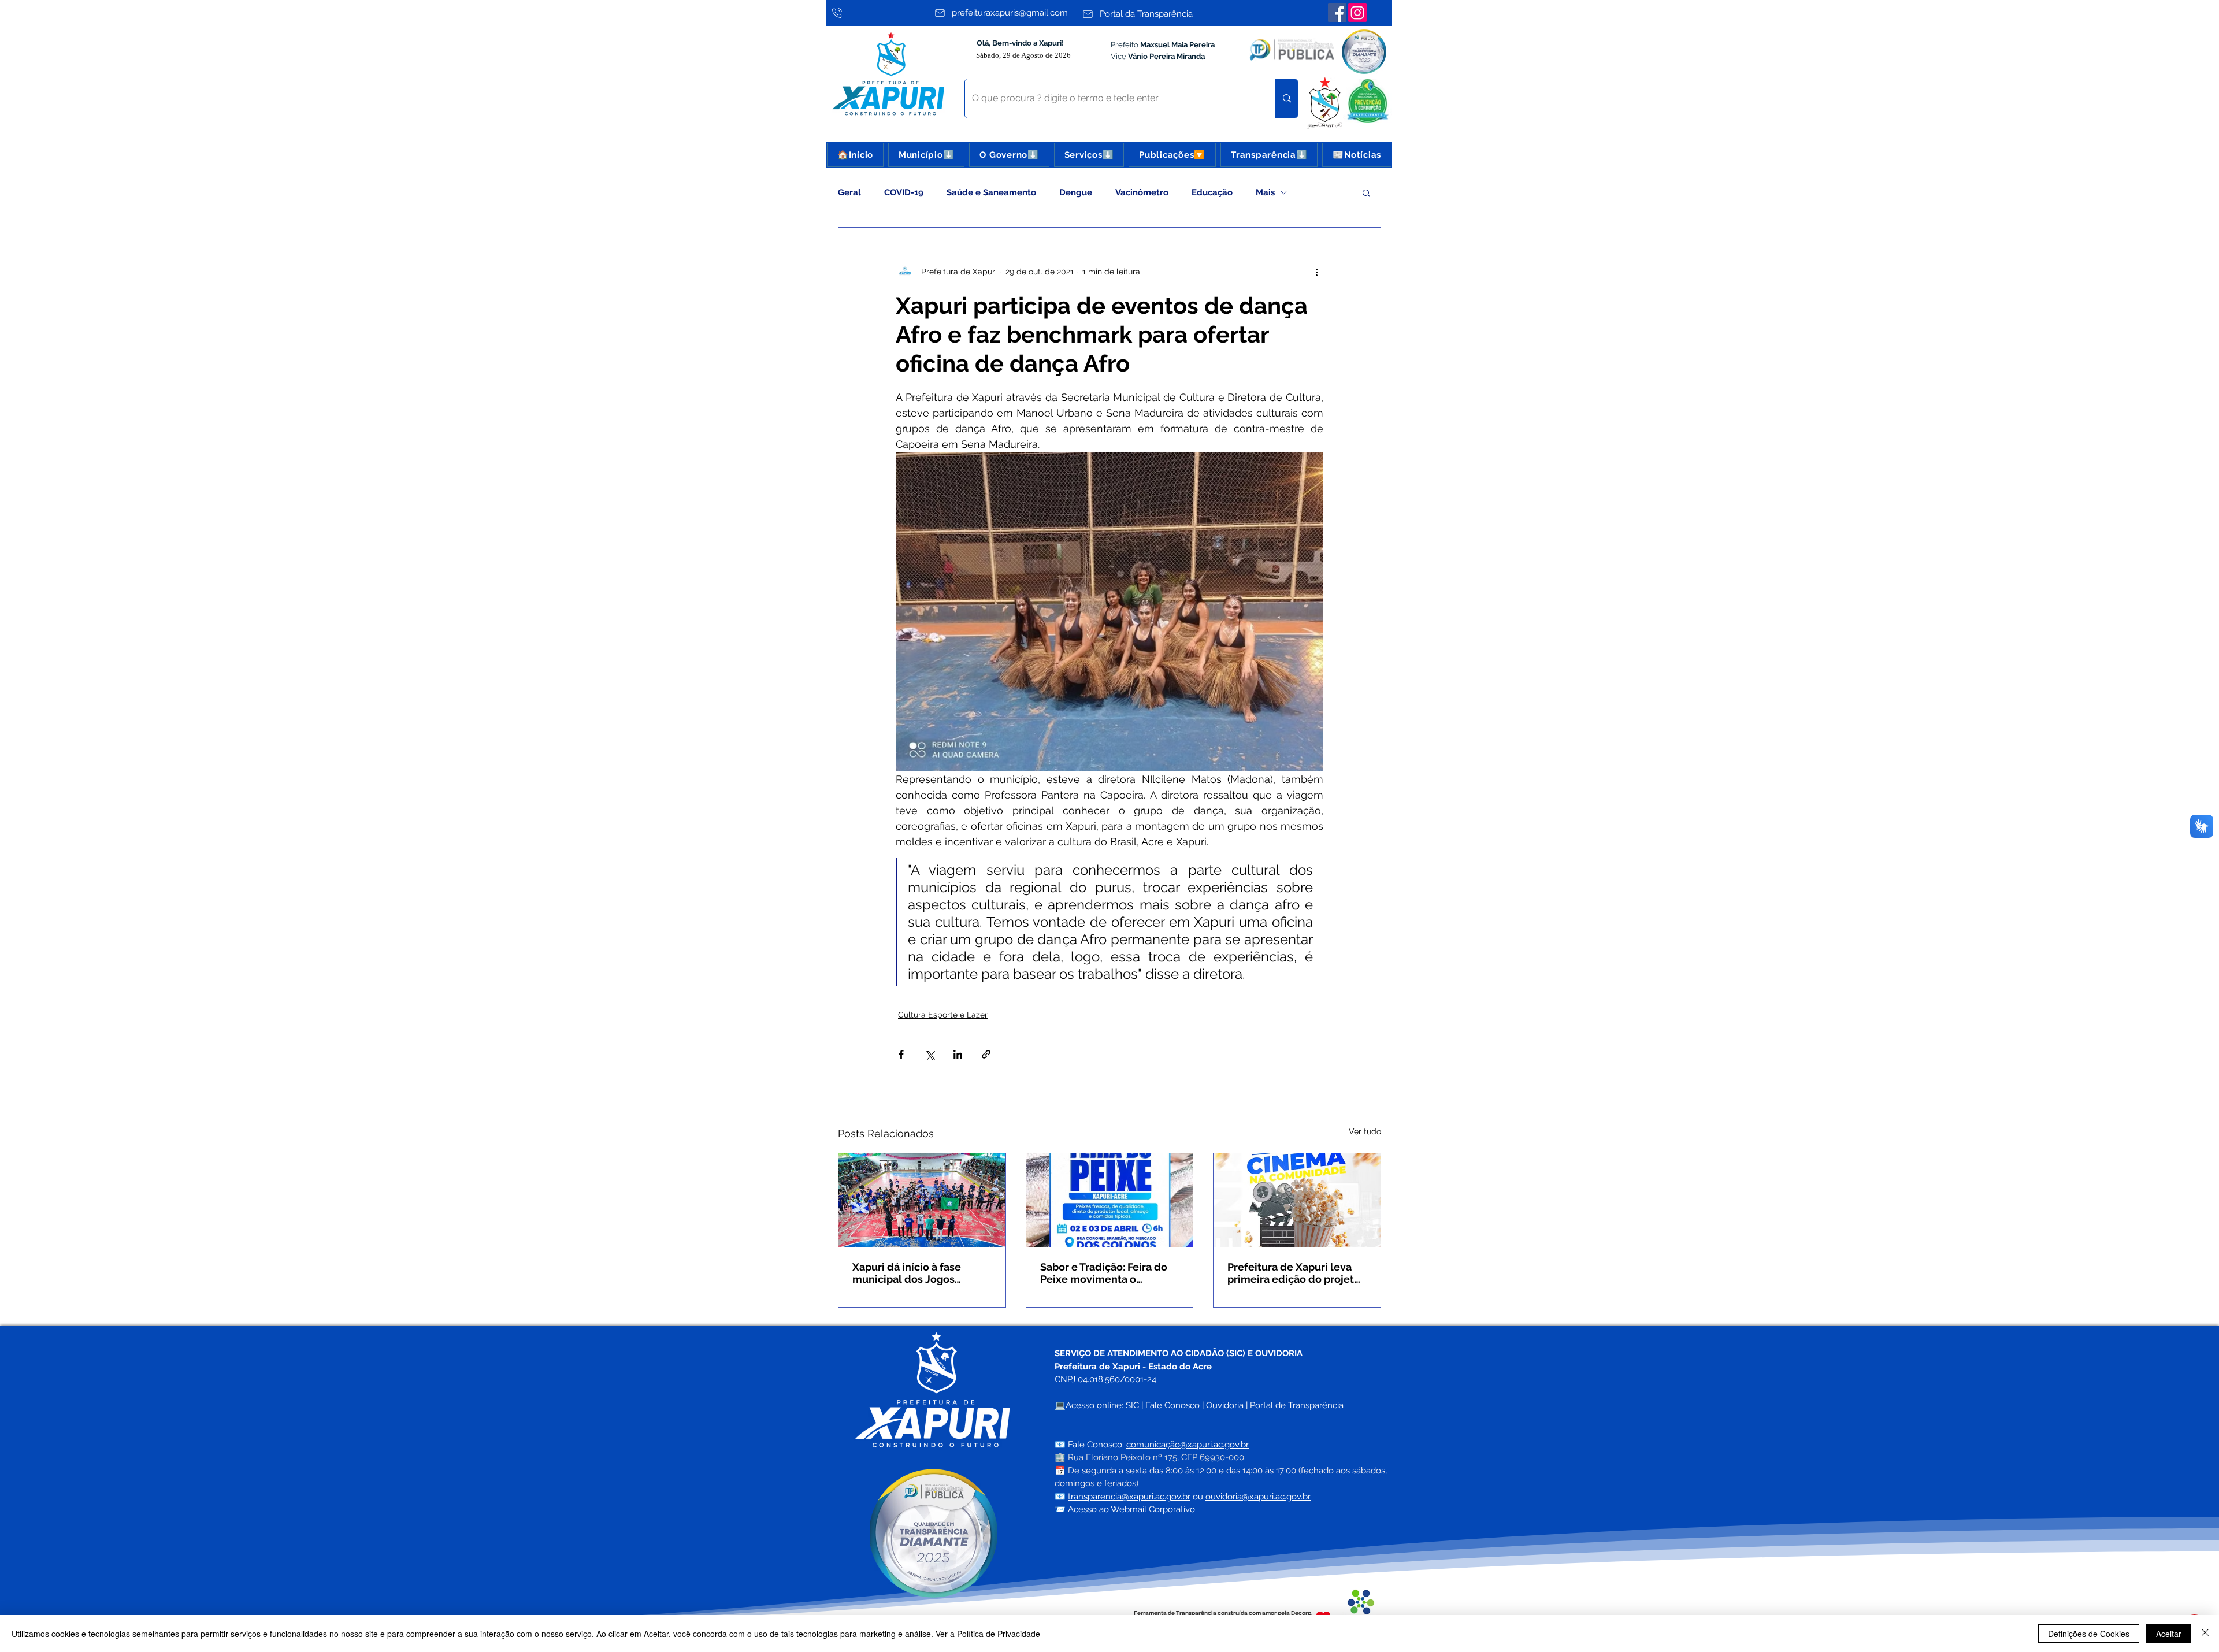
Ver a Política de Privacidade (988, 1634)
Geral (849, 192)
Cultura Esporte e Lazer (943, 1015)
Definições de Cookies (2089, 1634)
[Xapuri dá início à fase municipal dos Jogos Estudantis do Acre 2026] (922, 1200)
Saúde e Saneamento (991, 192)
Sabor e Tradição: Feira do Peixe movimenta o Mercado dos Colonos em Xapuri (1104, 1273)
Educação (1212, 192)
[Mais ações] (1316, 272)
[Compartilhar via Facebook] (901, 1054)
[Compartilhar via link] (986, 1054)
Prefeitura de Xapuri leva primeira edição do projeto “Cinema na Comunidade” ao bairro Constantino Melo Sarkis (1295, 1273)
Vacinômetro (1142, 192)
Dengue (1076, 192)
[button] (926, 155)
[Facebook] (1337, 13)
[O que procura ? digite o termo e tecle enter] (1287, 99)
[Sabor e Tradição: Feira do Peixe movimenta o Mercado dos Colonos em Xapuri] (1110, 1200)
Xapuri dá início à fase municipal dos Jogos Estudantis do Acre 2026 (912, 1273)
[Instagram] (1357, 13)
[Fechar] (2205, 1634)
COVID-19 (904, 192)
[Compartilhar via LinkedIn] (958, 1054)
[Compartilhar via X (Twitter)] (929, 1054)
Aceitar (2169, 1634)
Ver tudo (1365, 1131)
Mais (1265, 192)
